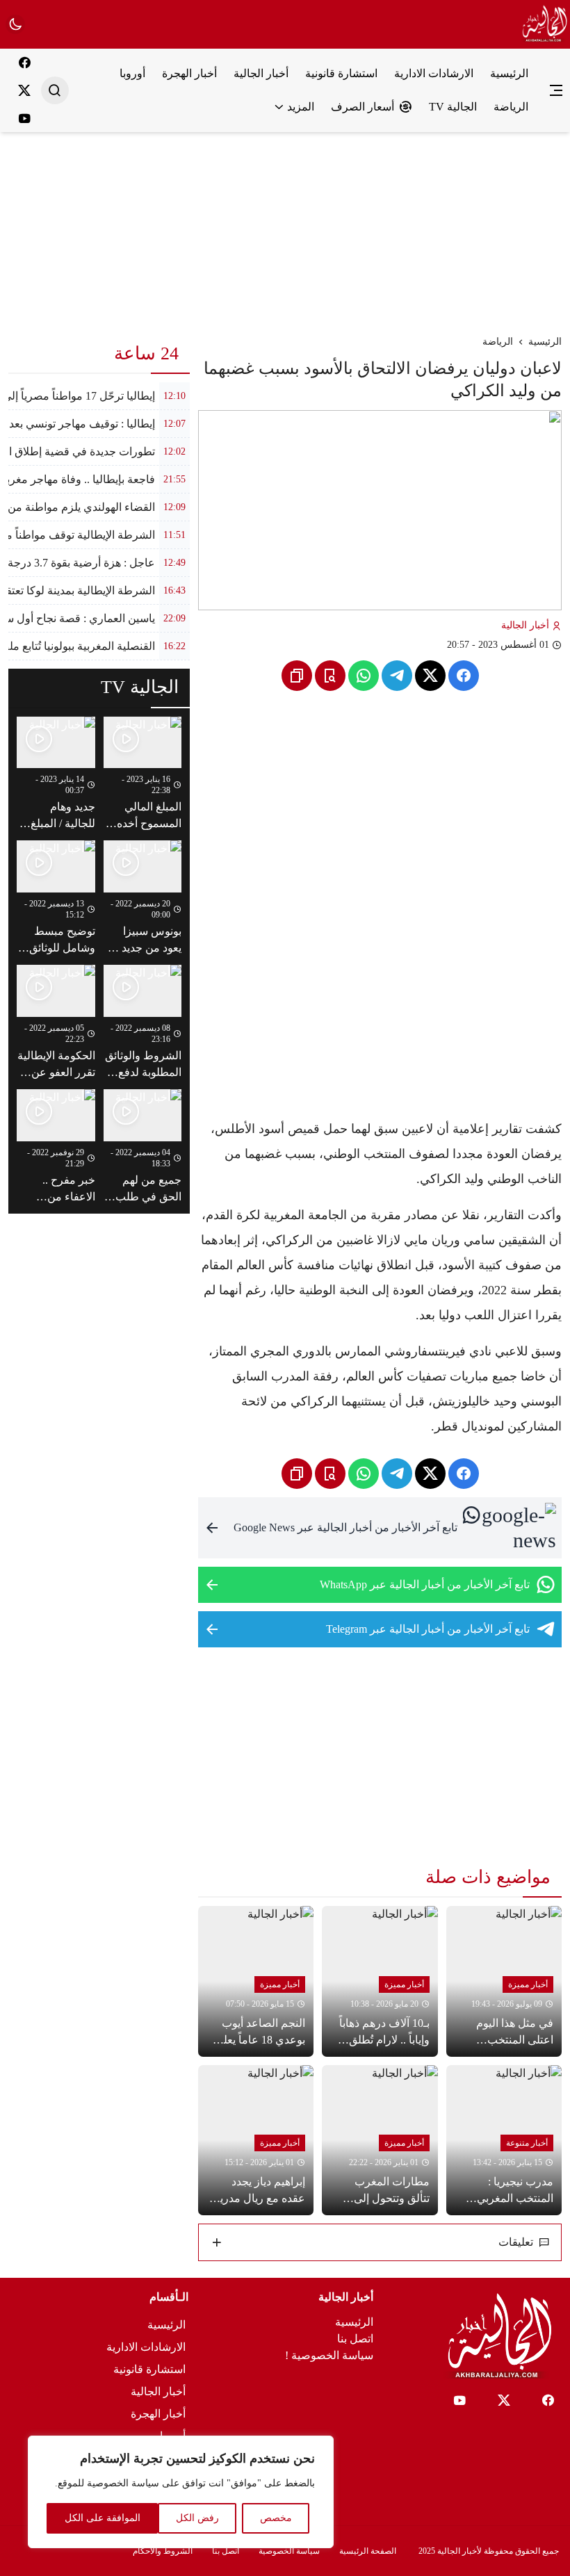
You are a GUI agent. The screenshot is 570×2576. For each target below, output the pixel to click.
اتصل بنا (355, 2339)
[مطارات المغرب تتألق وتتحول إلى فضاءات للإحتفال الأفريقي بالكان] (380, 2140)
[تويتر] (24, 90)
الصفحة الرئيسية (368, 2551)
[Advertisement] (285, 229)
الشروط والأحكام (163, 2551)
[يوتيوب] (24, 118)
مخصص (276, 2518)
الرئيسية (545, 342)
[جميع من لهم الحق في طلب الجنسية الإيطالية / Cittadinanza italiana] (143, 1147)
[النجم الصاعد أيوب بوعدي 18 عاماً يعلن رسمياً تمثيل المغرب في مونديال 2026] (256, 1981)
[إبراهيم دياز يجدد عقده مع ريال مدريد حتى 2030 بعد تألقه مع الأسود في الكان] (256, 2140)
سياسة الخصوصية (289, 2551)
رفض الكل (197, 2518)
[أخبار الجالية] (543, 24)
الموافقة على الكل (103, 2518)
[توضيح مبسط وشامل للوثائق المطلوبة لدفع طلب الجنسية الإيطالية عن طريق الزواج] (56, 898)
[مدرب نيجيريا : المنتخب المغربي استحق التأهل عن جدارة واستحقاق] (504, 2140)
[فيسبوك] (24, 63)
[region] (181, 2492)
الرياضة (498, 342)
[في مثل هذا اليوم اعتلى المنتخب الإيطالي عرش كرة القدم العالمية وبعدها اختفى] (504, 1981)
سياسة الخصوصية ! (329, 2355)
